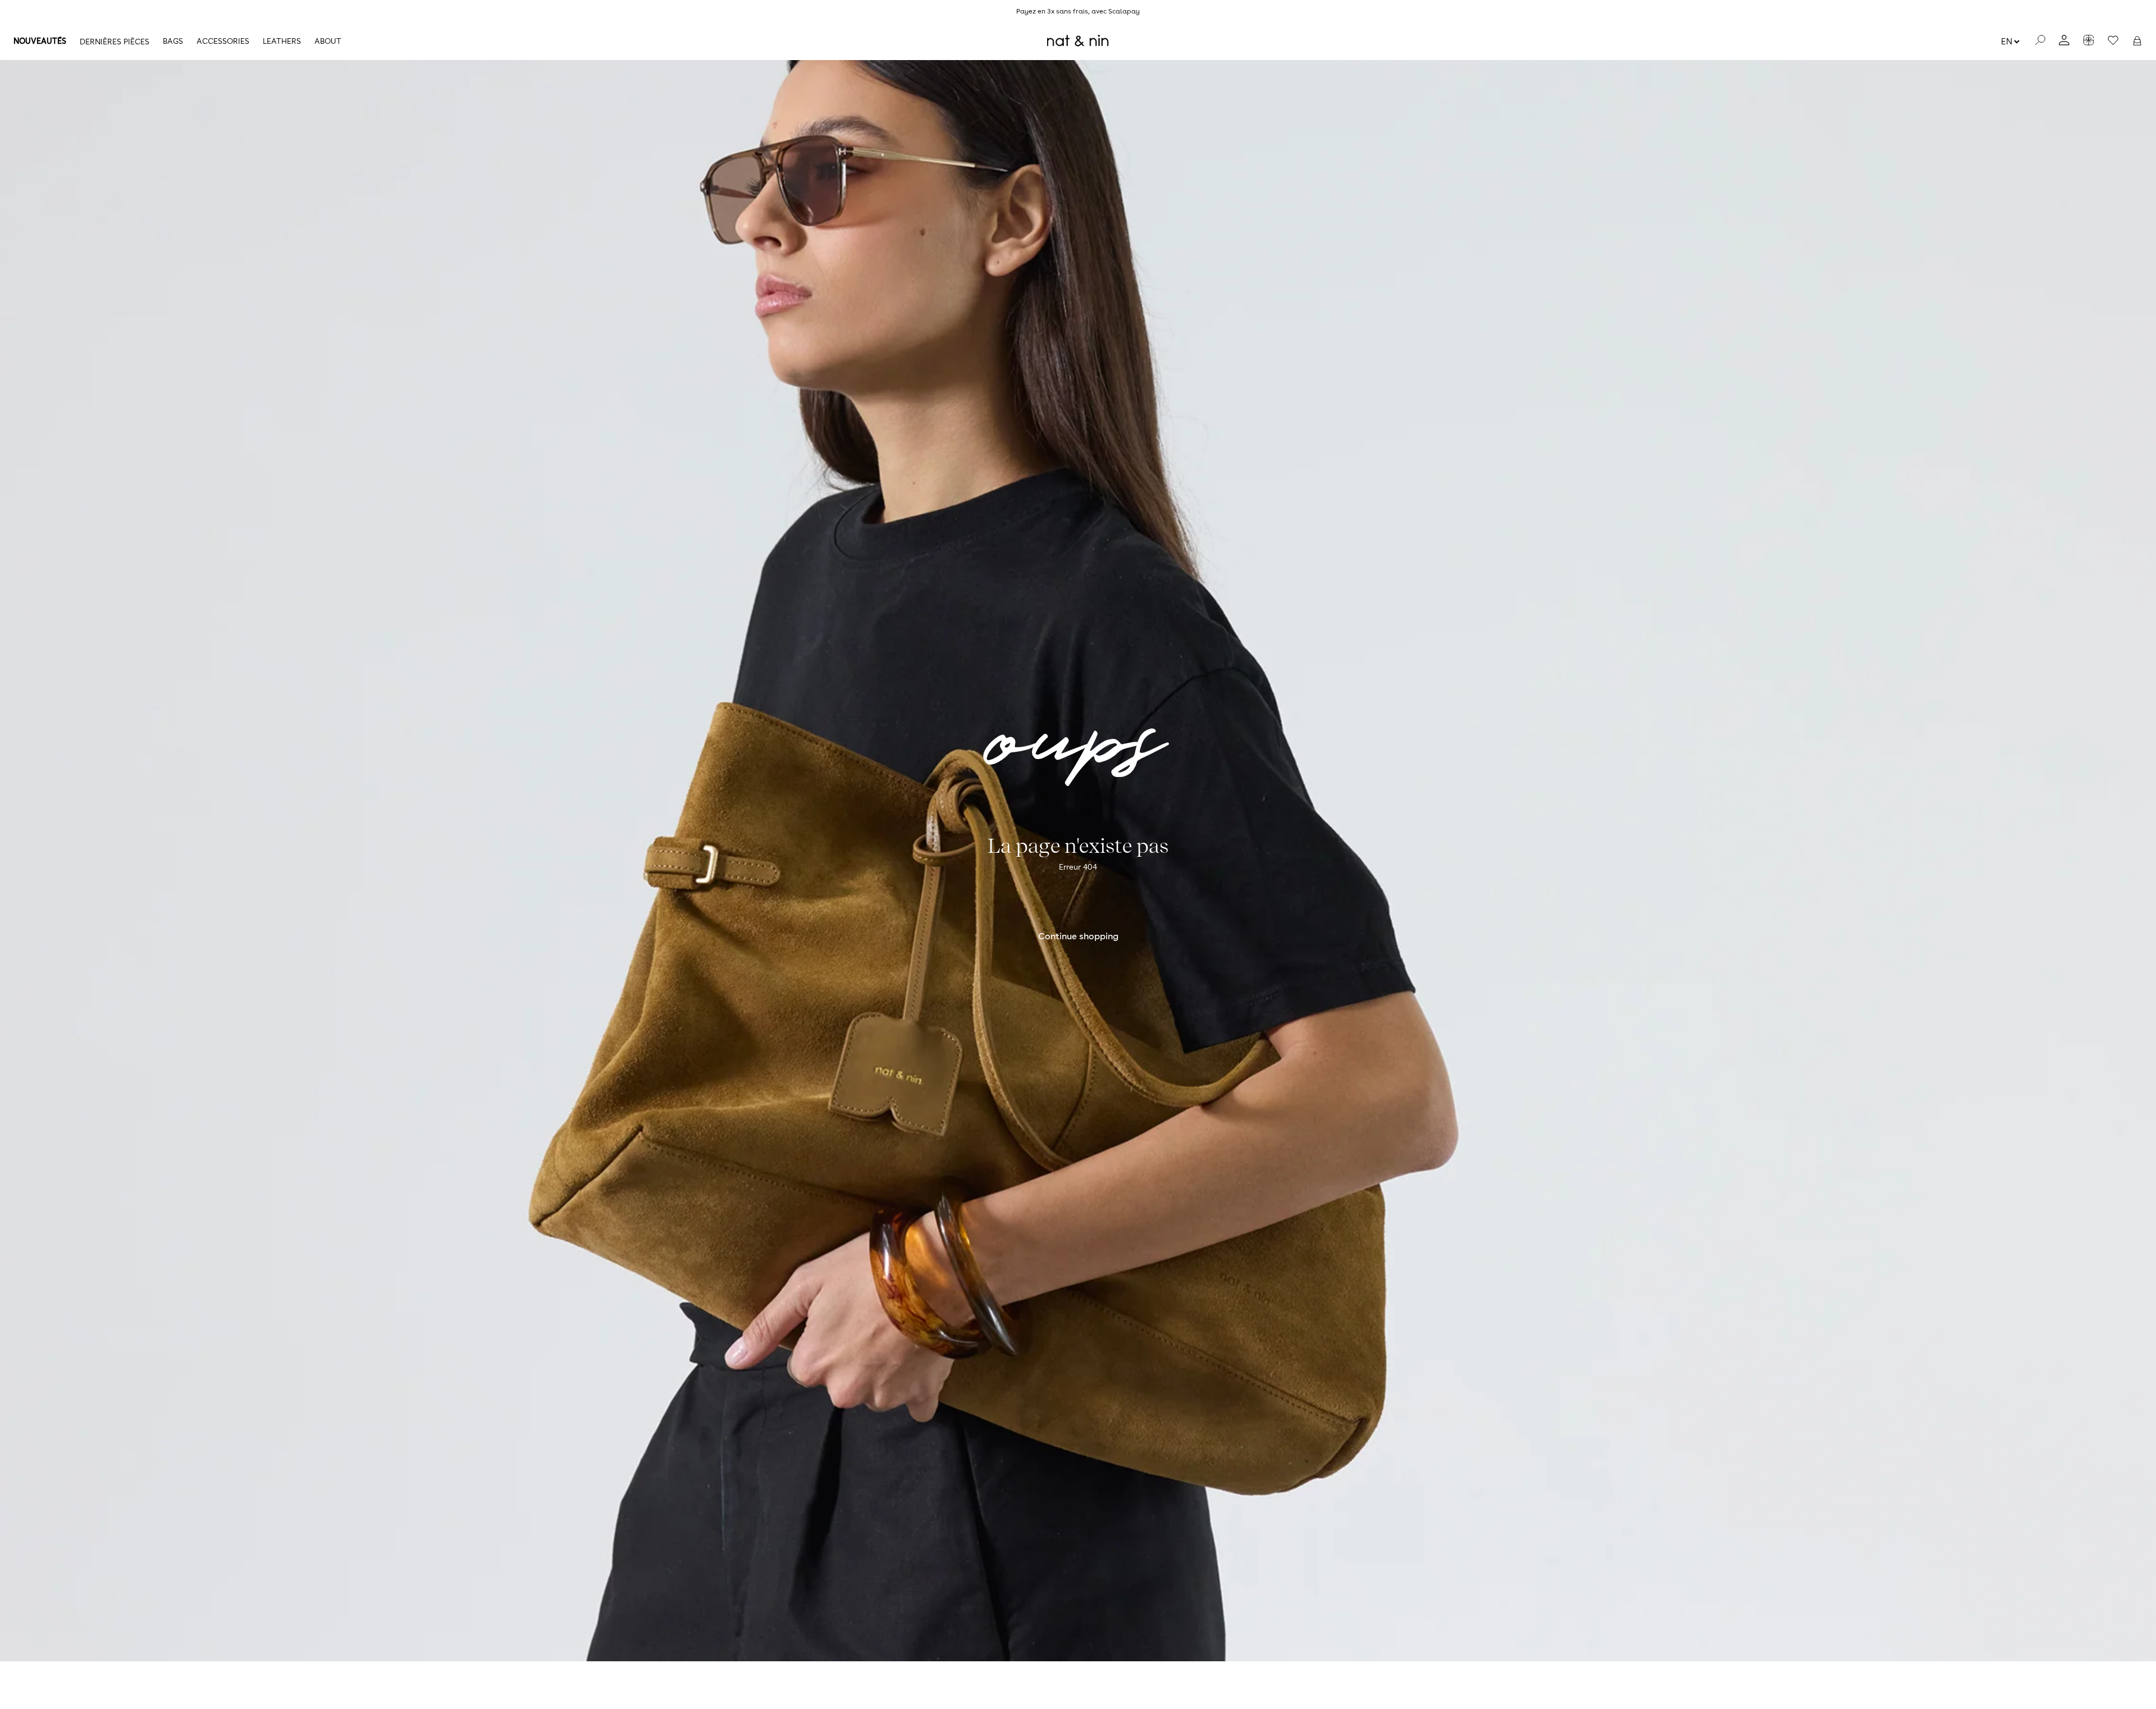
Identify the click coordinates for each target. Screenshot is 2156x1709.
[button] (2137, 41)
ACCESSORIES (223, 41)
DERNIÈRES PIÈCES (115, 42)
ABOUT (328, 41)
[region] (1078, 11)
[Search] (2040, 41)
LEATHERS (282, 41)
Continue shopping (1078, 936)
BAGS (173, 41)
